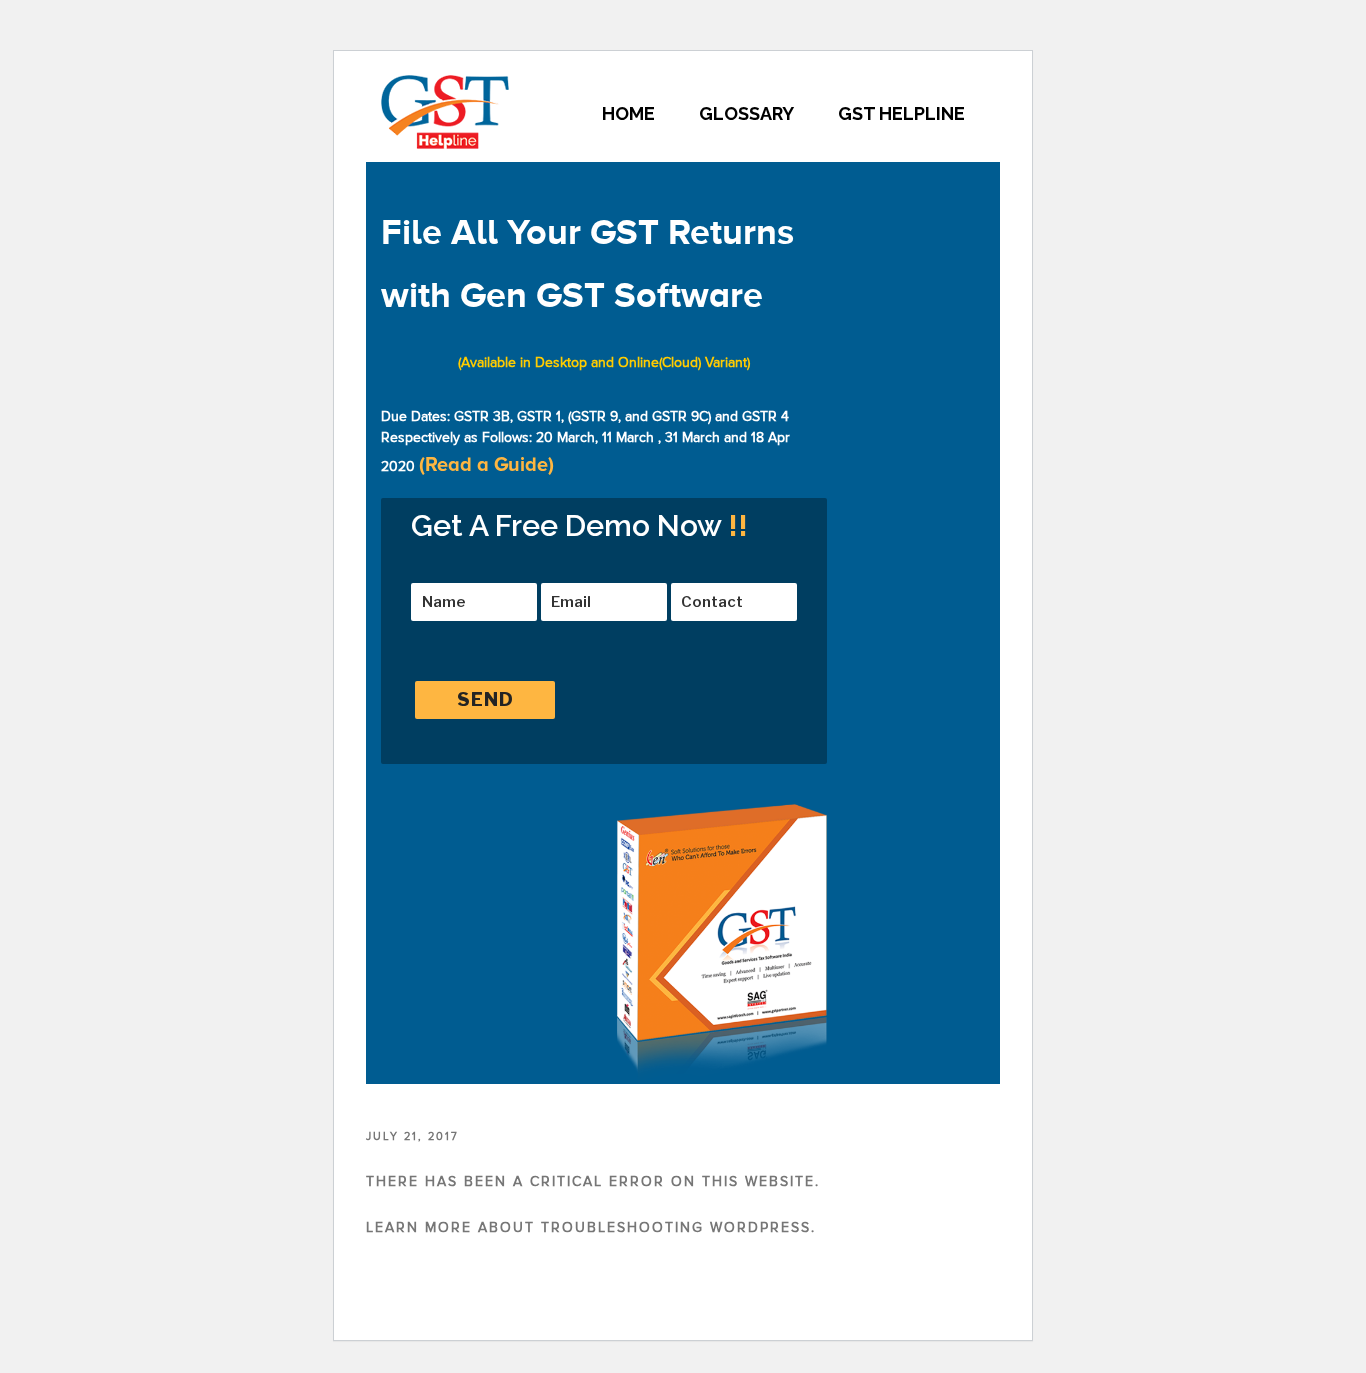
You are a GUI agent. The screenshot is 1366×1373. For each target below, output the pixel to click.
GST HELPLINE (901, 113)
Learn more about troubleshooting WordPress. (591, 1227)
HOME (628, 113)
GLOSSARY (746, 113)
